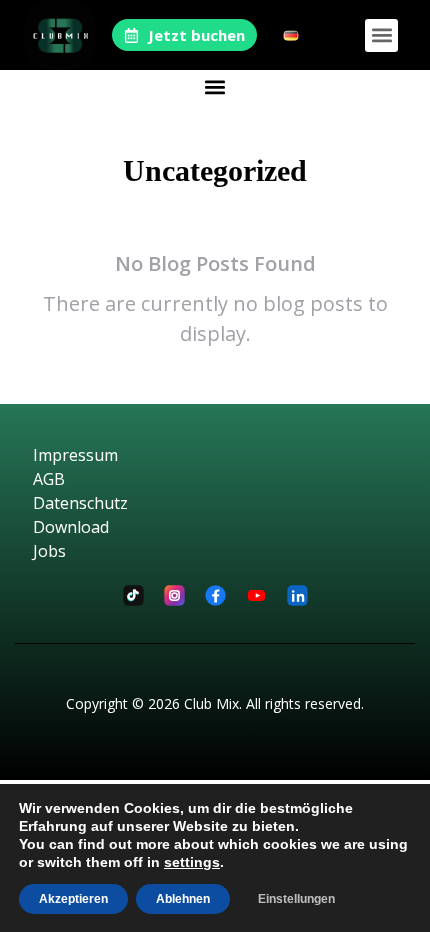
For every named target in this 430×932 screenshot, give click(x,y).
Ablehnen (183, 899)
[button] (381, 35)
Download (71, 527)
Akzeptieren (73, 899)
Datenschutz (80, 503)
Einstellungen (296, 899)
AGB (49, 479)
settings (192, 862)
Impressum (75, 455)
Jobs (49, 551)
